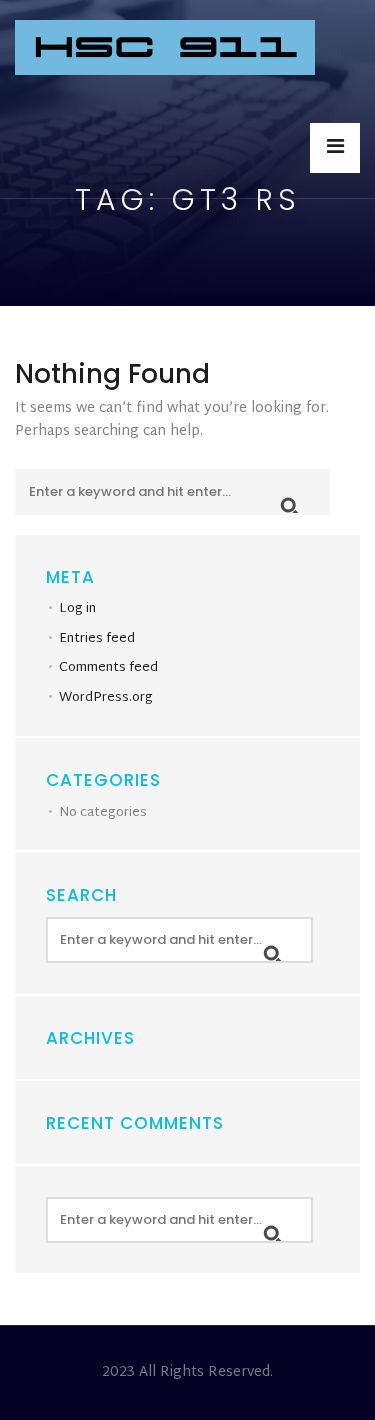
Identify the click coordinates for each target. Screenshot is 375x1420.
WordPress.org (106, 698)
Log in (77, 609)
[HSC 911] (165, 49)
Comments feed (108, 668)
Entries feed (97, 639)
